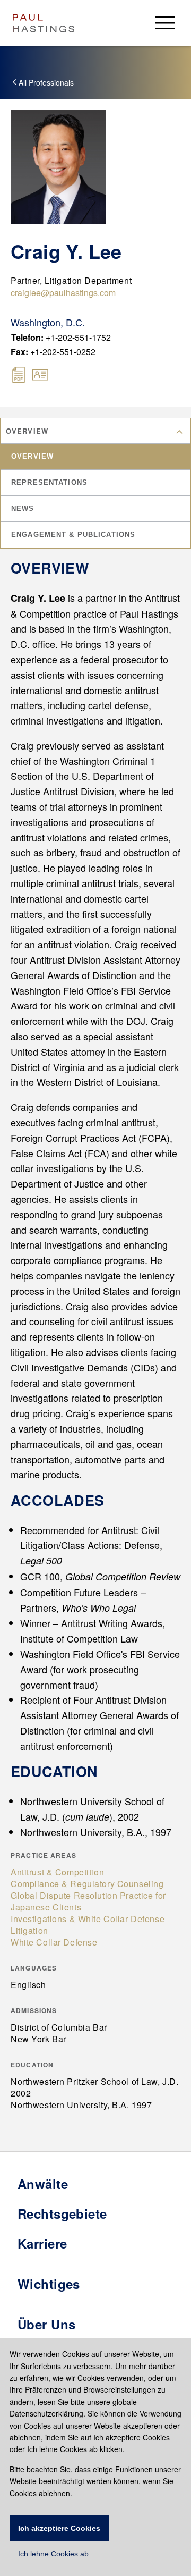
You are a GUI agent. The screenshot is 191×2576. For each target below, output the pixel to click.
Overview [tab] (32, 456)
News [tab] (23, 508)
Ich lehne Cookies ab (53, 2554)
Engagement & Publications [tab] (73, 534)
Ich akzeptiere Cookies (59, 2528)
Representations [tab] (49, 482)
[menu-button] (165, 23)
